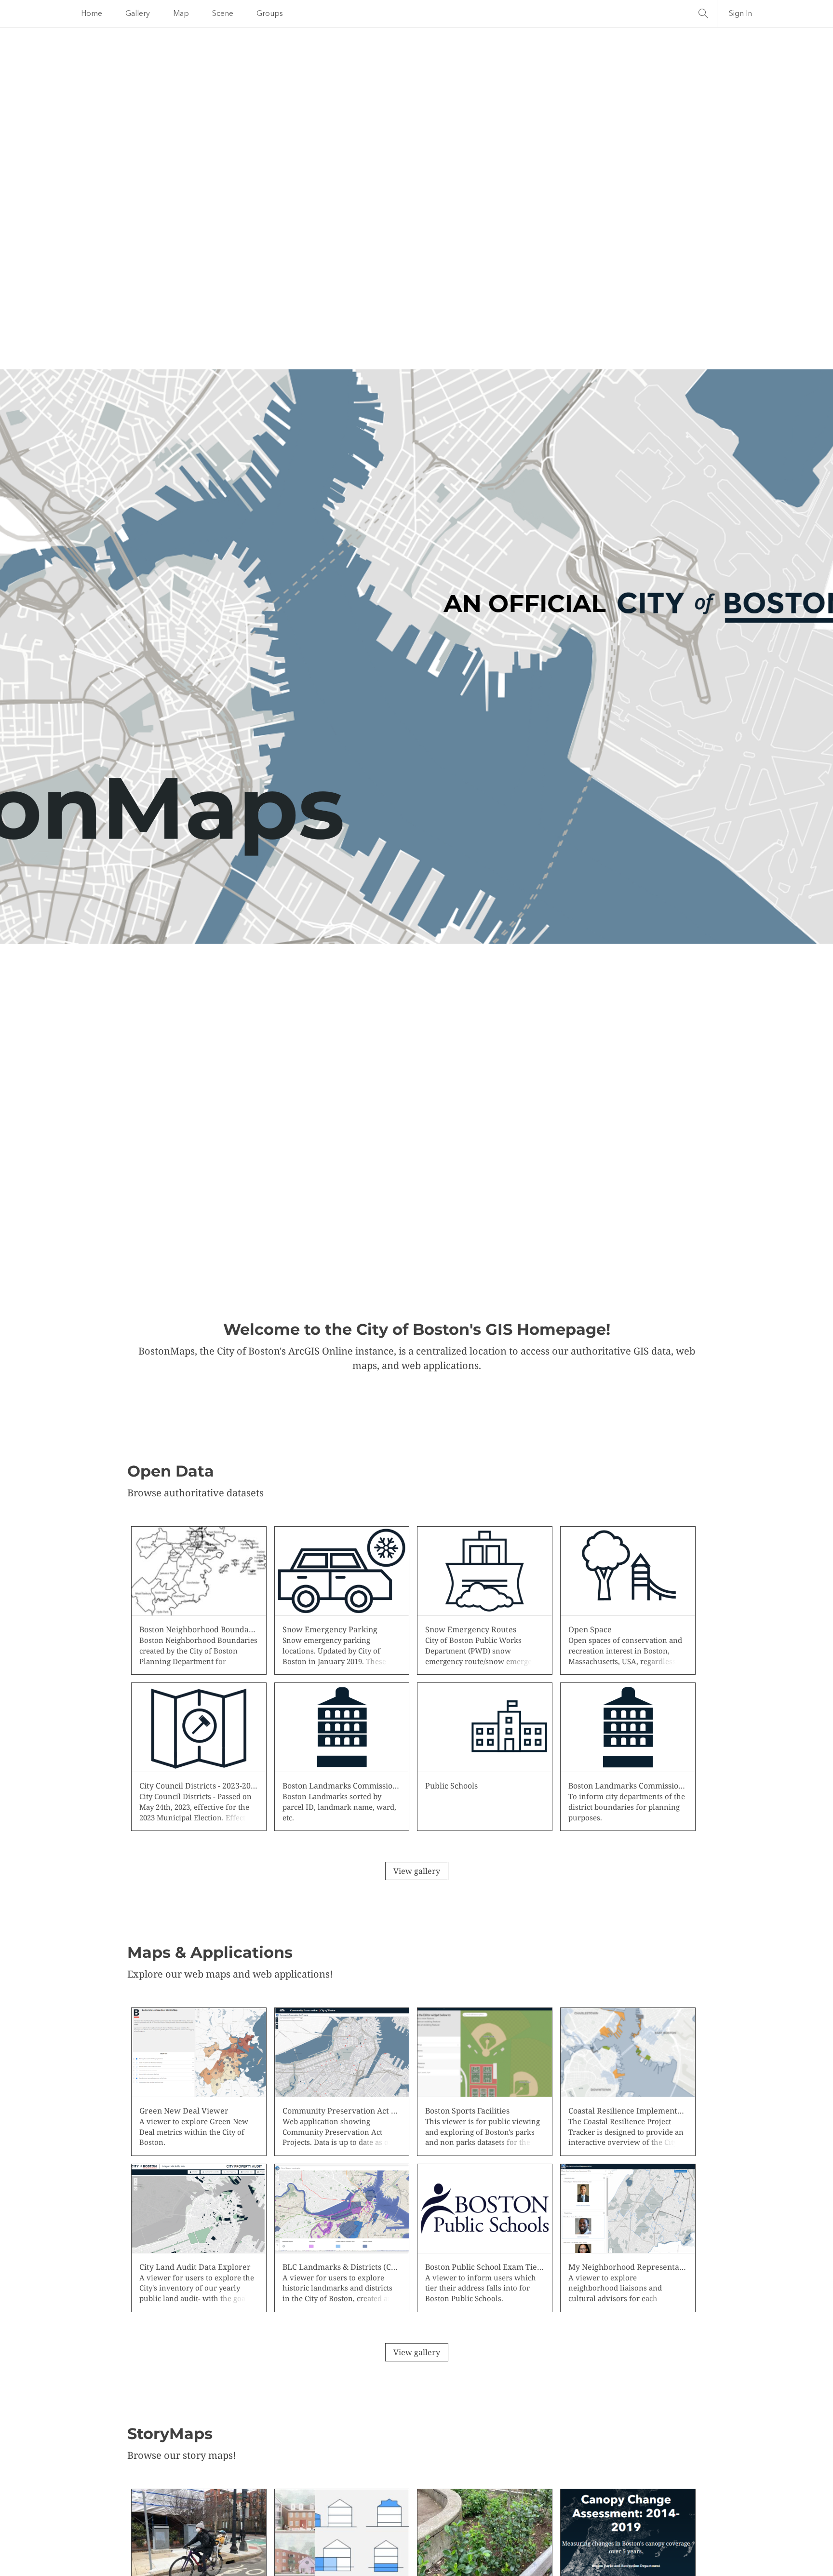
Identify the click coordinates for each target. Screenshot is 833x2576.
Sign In (740, 14)
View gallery (417, 1871)
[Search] (703, 14)
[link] (199, 1600)
